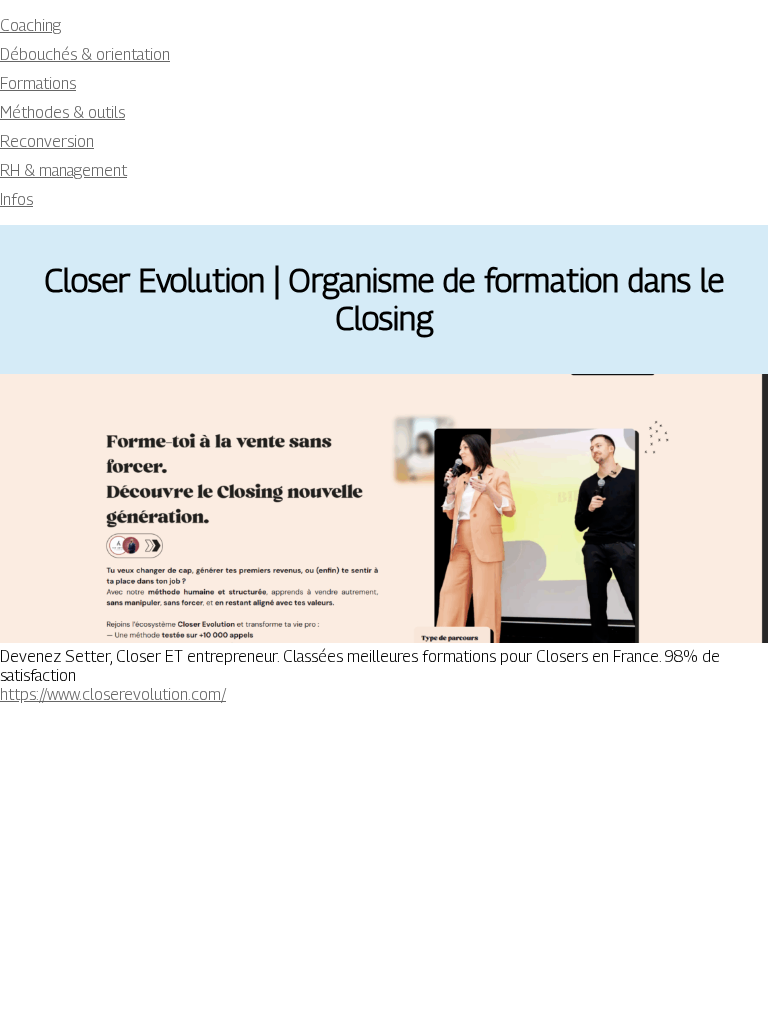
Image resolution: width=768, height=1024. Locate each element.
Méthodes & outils (62, 112)
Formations (38, 83)
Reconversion (47, 141)
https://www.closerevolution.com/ (113, 694)
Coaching (30, 25)
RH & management (63, 170)
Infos (16, 199)
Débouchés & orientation (85, 54)
